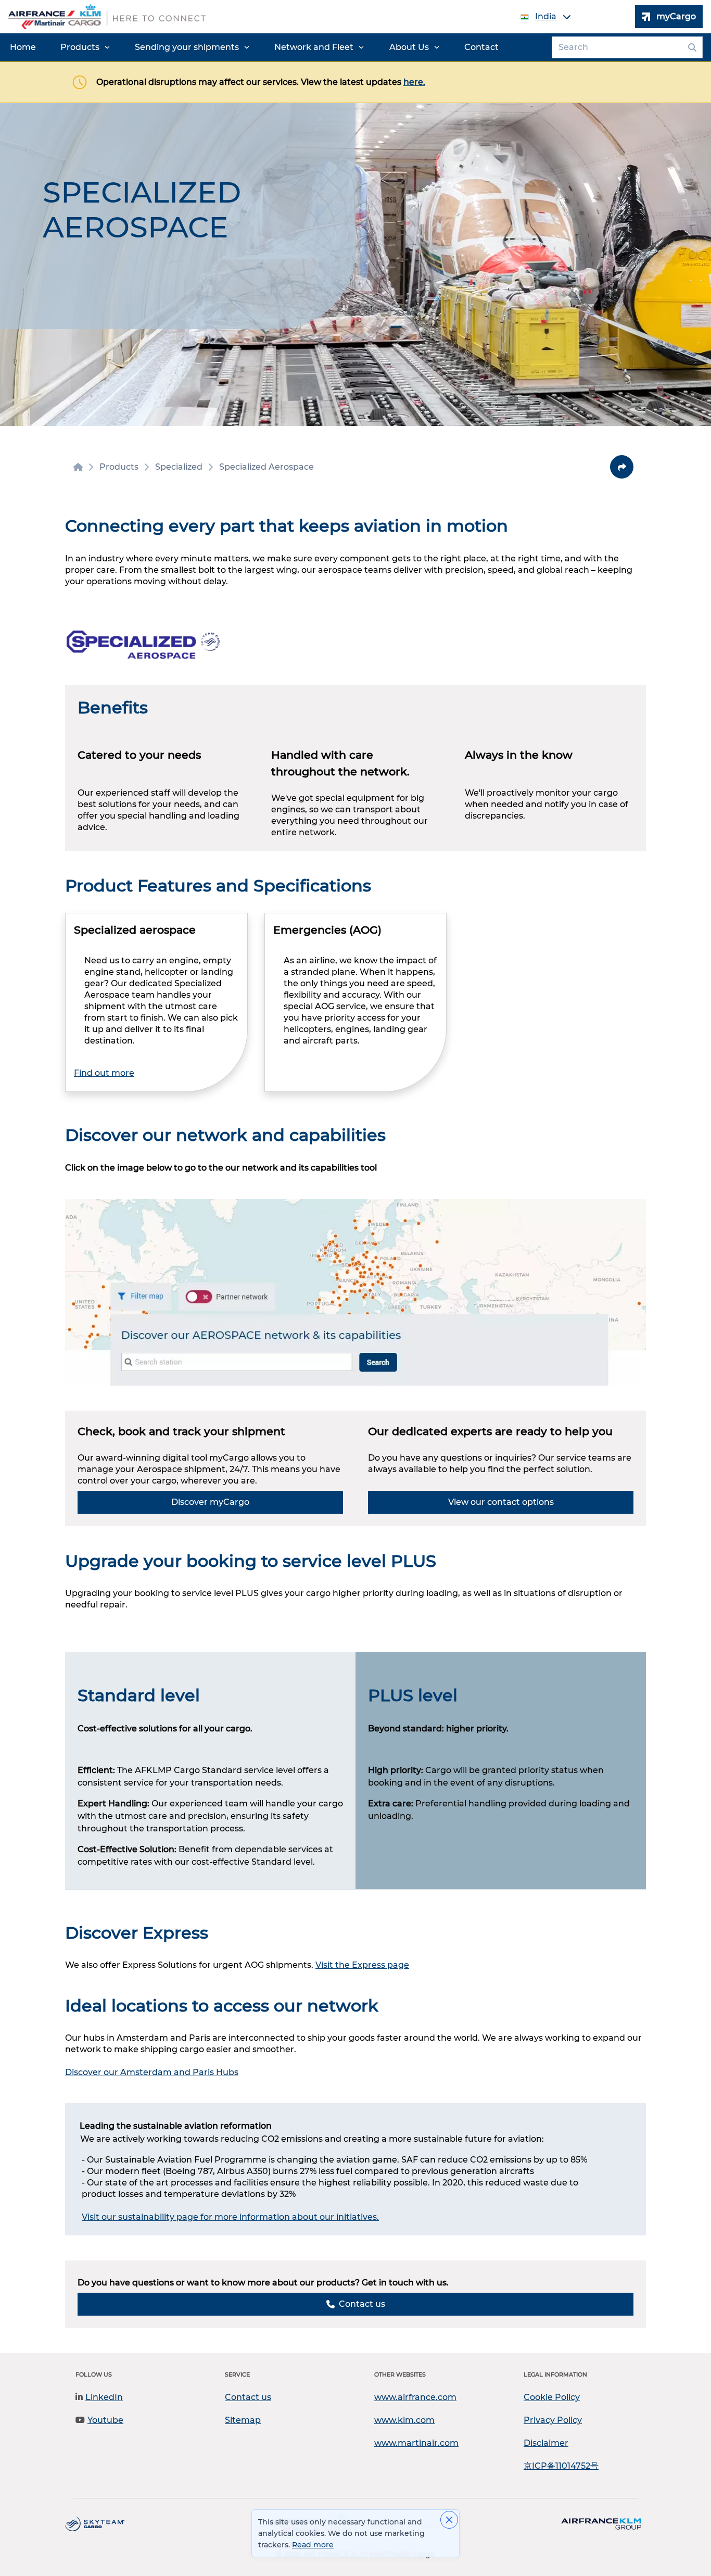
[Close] (449, 2520)
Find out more (104, 1073)
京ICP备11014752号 (561, 2466)
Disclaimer (546, 2443)
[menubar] (254, 47)
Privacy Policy (553, 2420)
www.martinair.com (416, 2443)
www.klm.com (404, 2420)
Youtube (105, 2420)
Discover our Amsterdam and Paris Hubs (152, 2072)
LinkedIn (104, 2397)
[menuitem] (23, 47)
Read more (313, 2545)
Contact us (248, 2397)
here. (414, 82)
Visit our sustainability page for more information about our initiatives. (230, 2217)
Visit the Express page (362, 1965)
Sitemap (243, 2420)
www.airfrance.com (415, 2397)
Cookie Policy (552, 2397)
